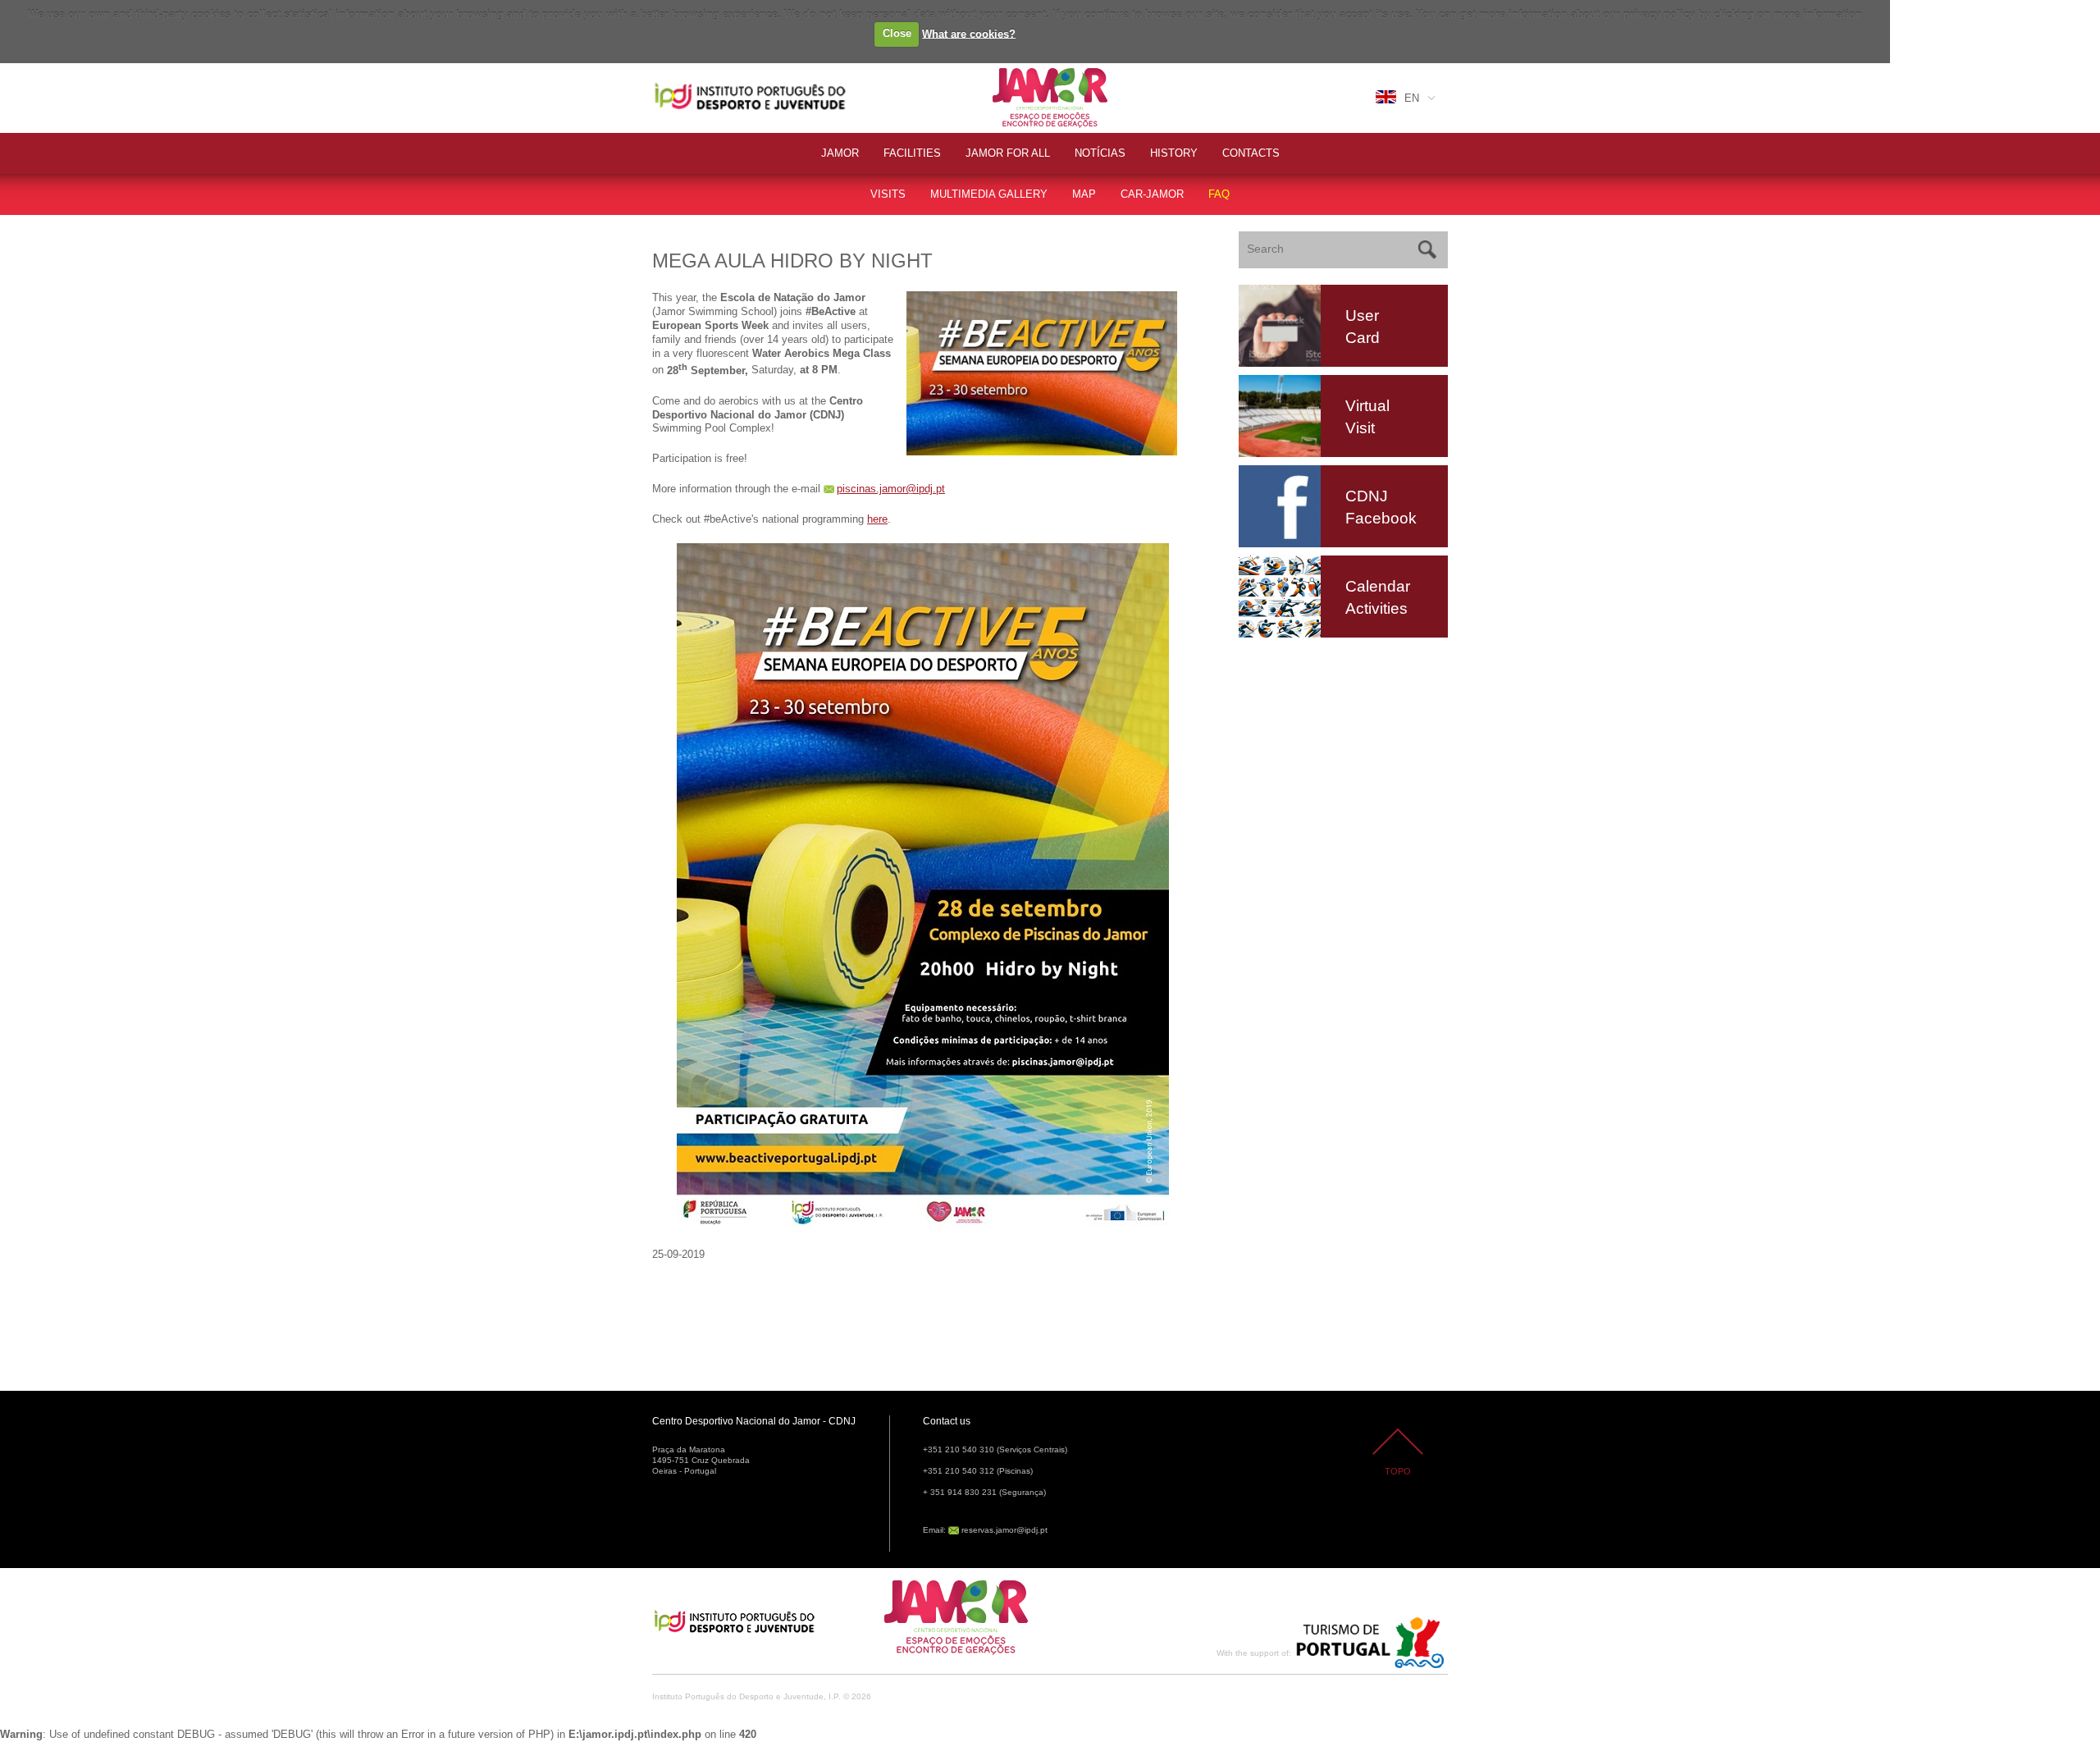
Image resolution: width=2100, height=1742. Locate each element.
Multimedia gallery (989, 194)
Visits (888, 194)
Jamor (1009, 70)
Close (897, 33)
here (877, 519)
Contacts (1251, 153)
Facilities (912, 153)
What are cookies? (969, 33)
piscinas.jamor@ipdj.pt (891, 489)
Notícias (1100, 153)
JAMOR (840, 153)
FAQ (1219, 194)
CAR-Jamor (1152, 194)
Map (1084, 194)
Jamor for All (1008, 153)
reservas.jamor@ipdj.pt (1004, 1530)
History (1174, 153)
